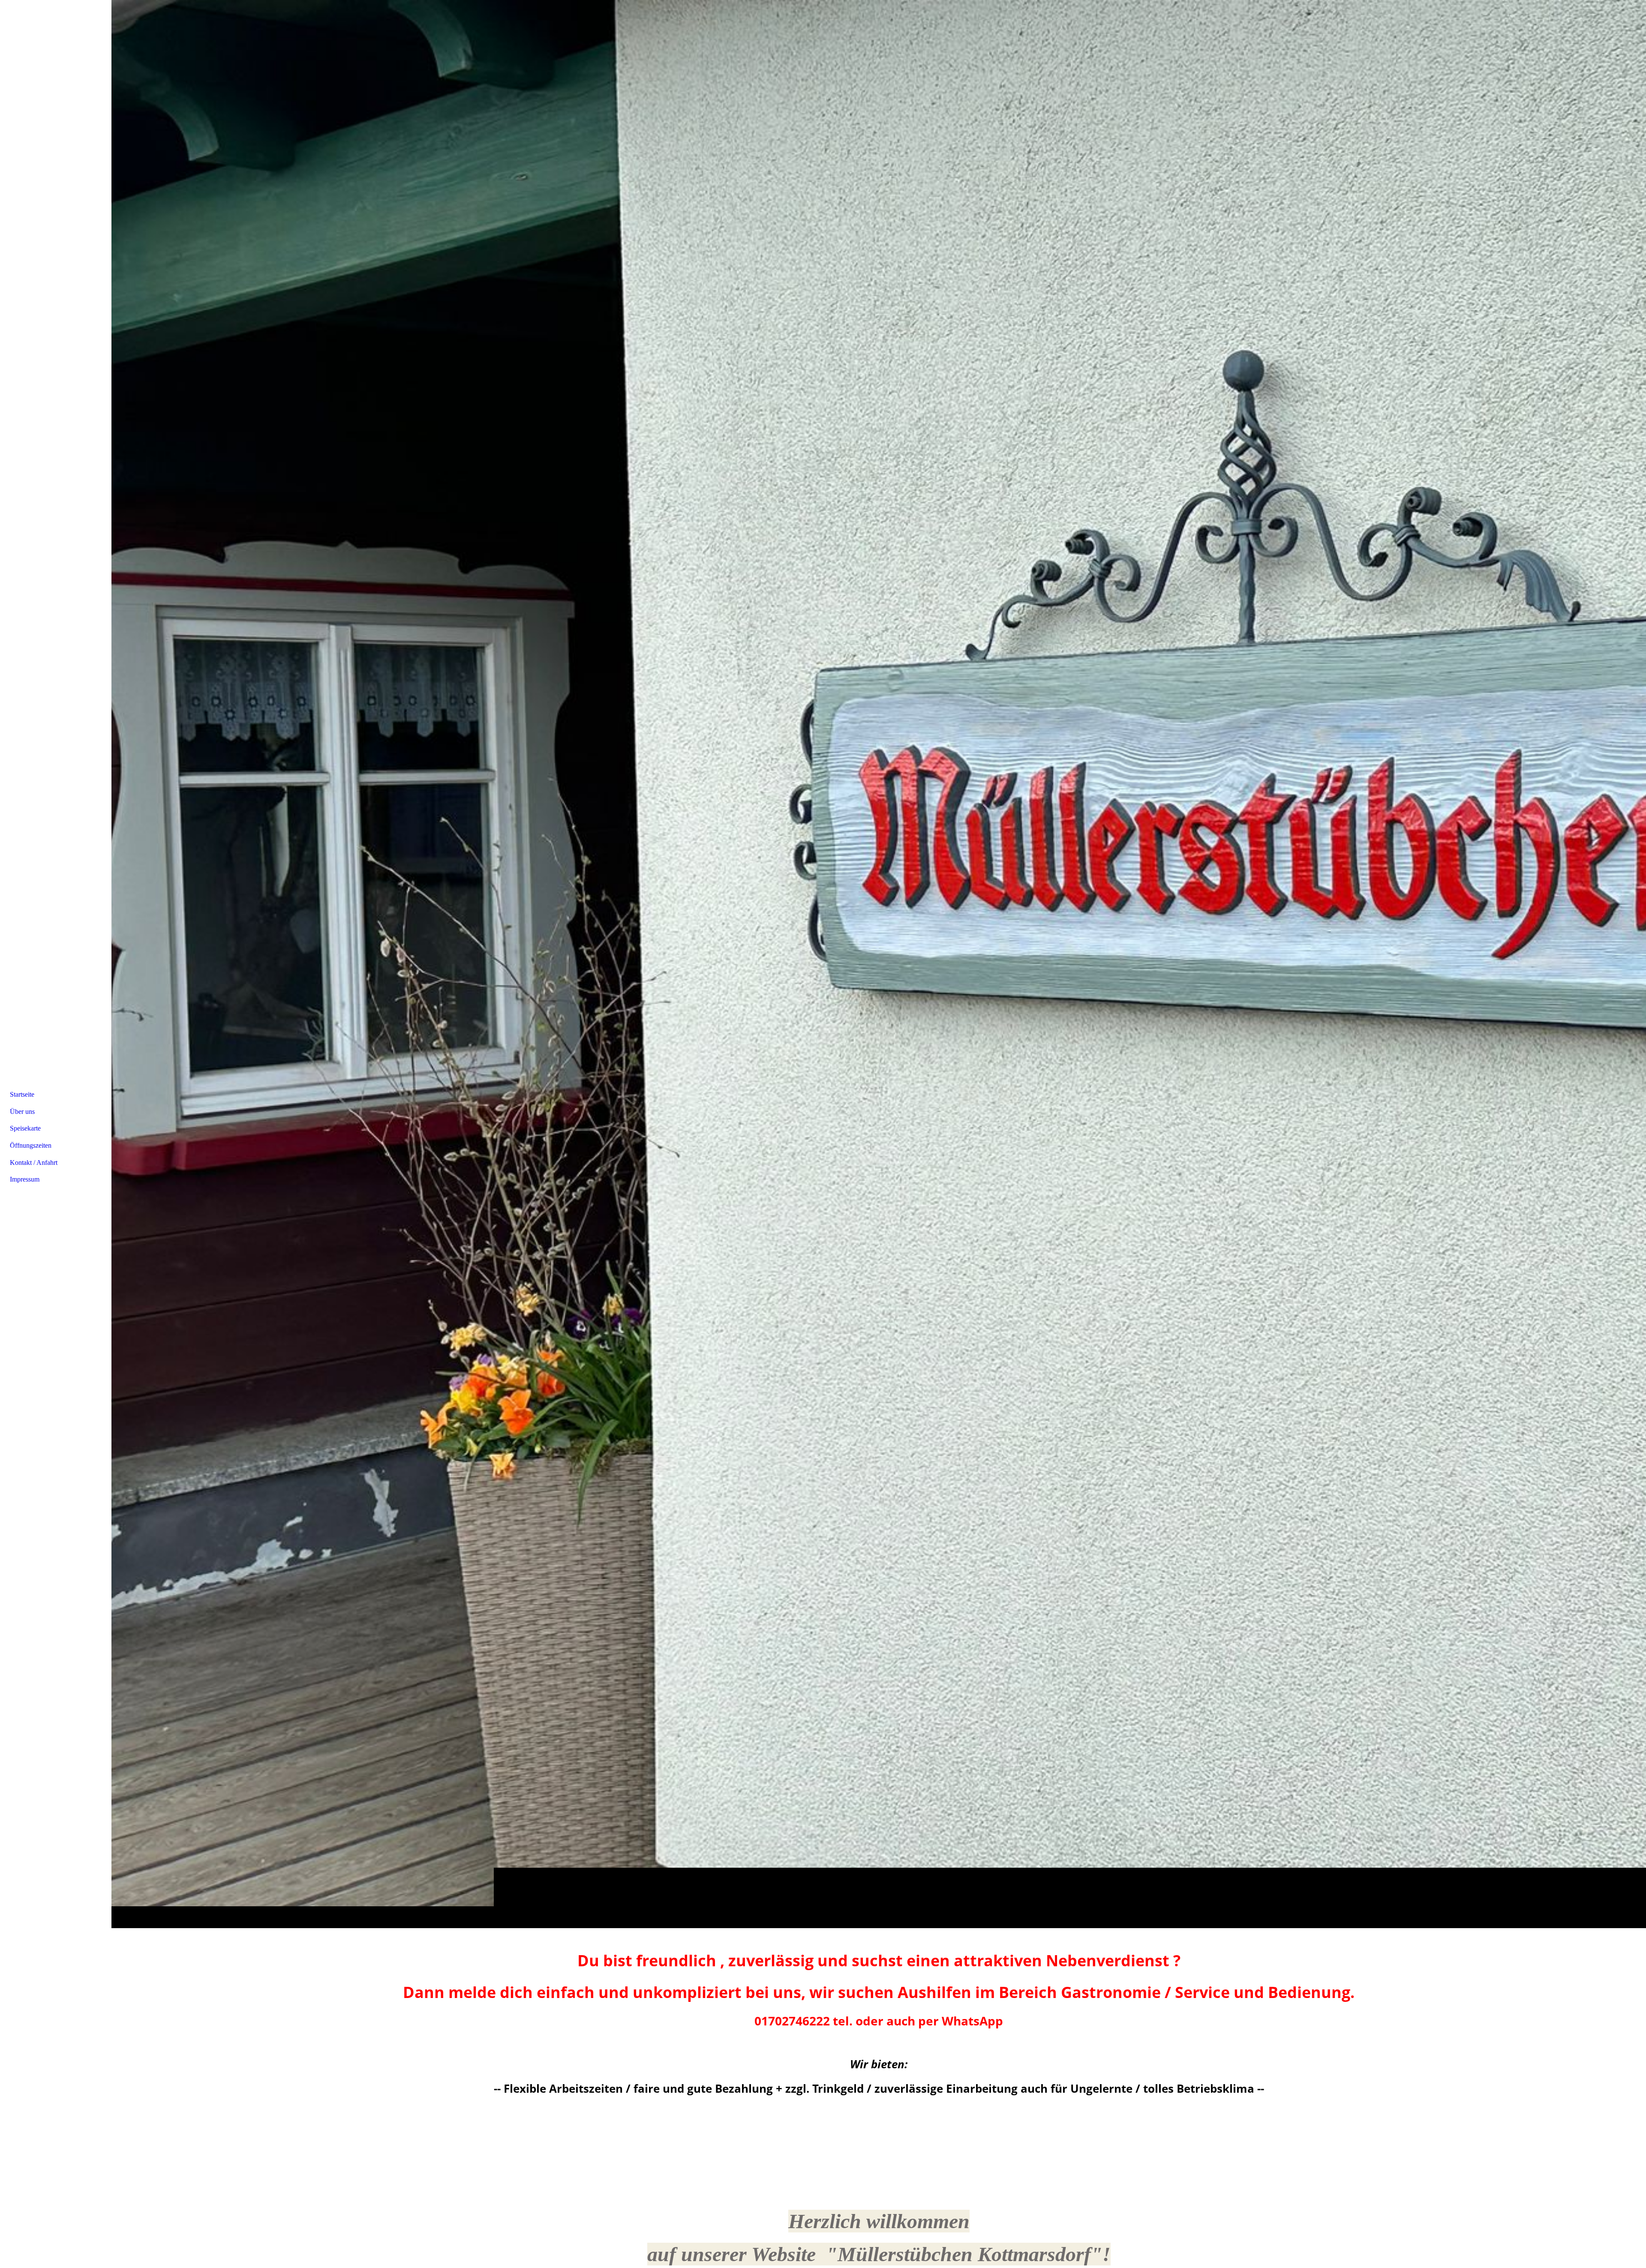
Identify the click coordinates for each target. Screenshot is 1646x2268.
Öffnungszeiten (31, 1145)
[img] (879, 964)
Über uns (22, 1111)
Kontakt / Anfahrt (34, 1162)
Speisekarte (25, 1128)
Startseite (22, 1094)
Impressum (25, 1179)
